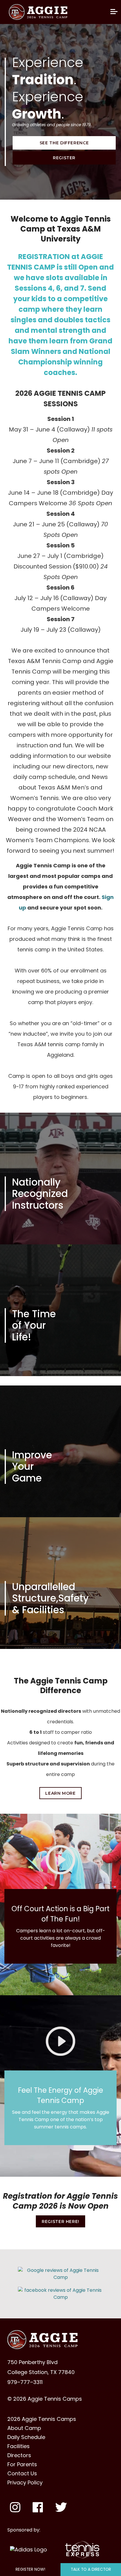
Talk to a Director (91, 2569)
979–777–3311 (25, 2382)
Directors (19, 2455)
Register (64, 158)
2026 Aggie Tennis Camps (42, 2419)
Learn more (60, 1793)
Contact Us (22, 2474)
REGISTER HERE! (60, 2222)
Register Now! (30, 2569)
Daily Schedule (26, 2437)
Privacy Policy (25, 2483)
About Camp (24, 2428)
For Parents (22, 2464)
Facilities (19, 2446)
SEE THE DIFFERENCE (64, 143)
